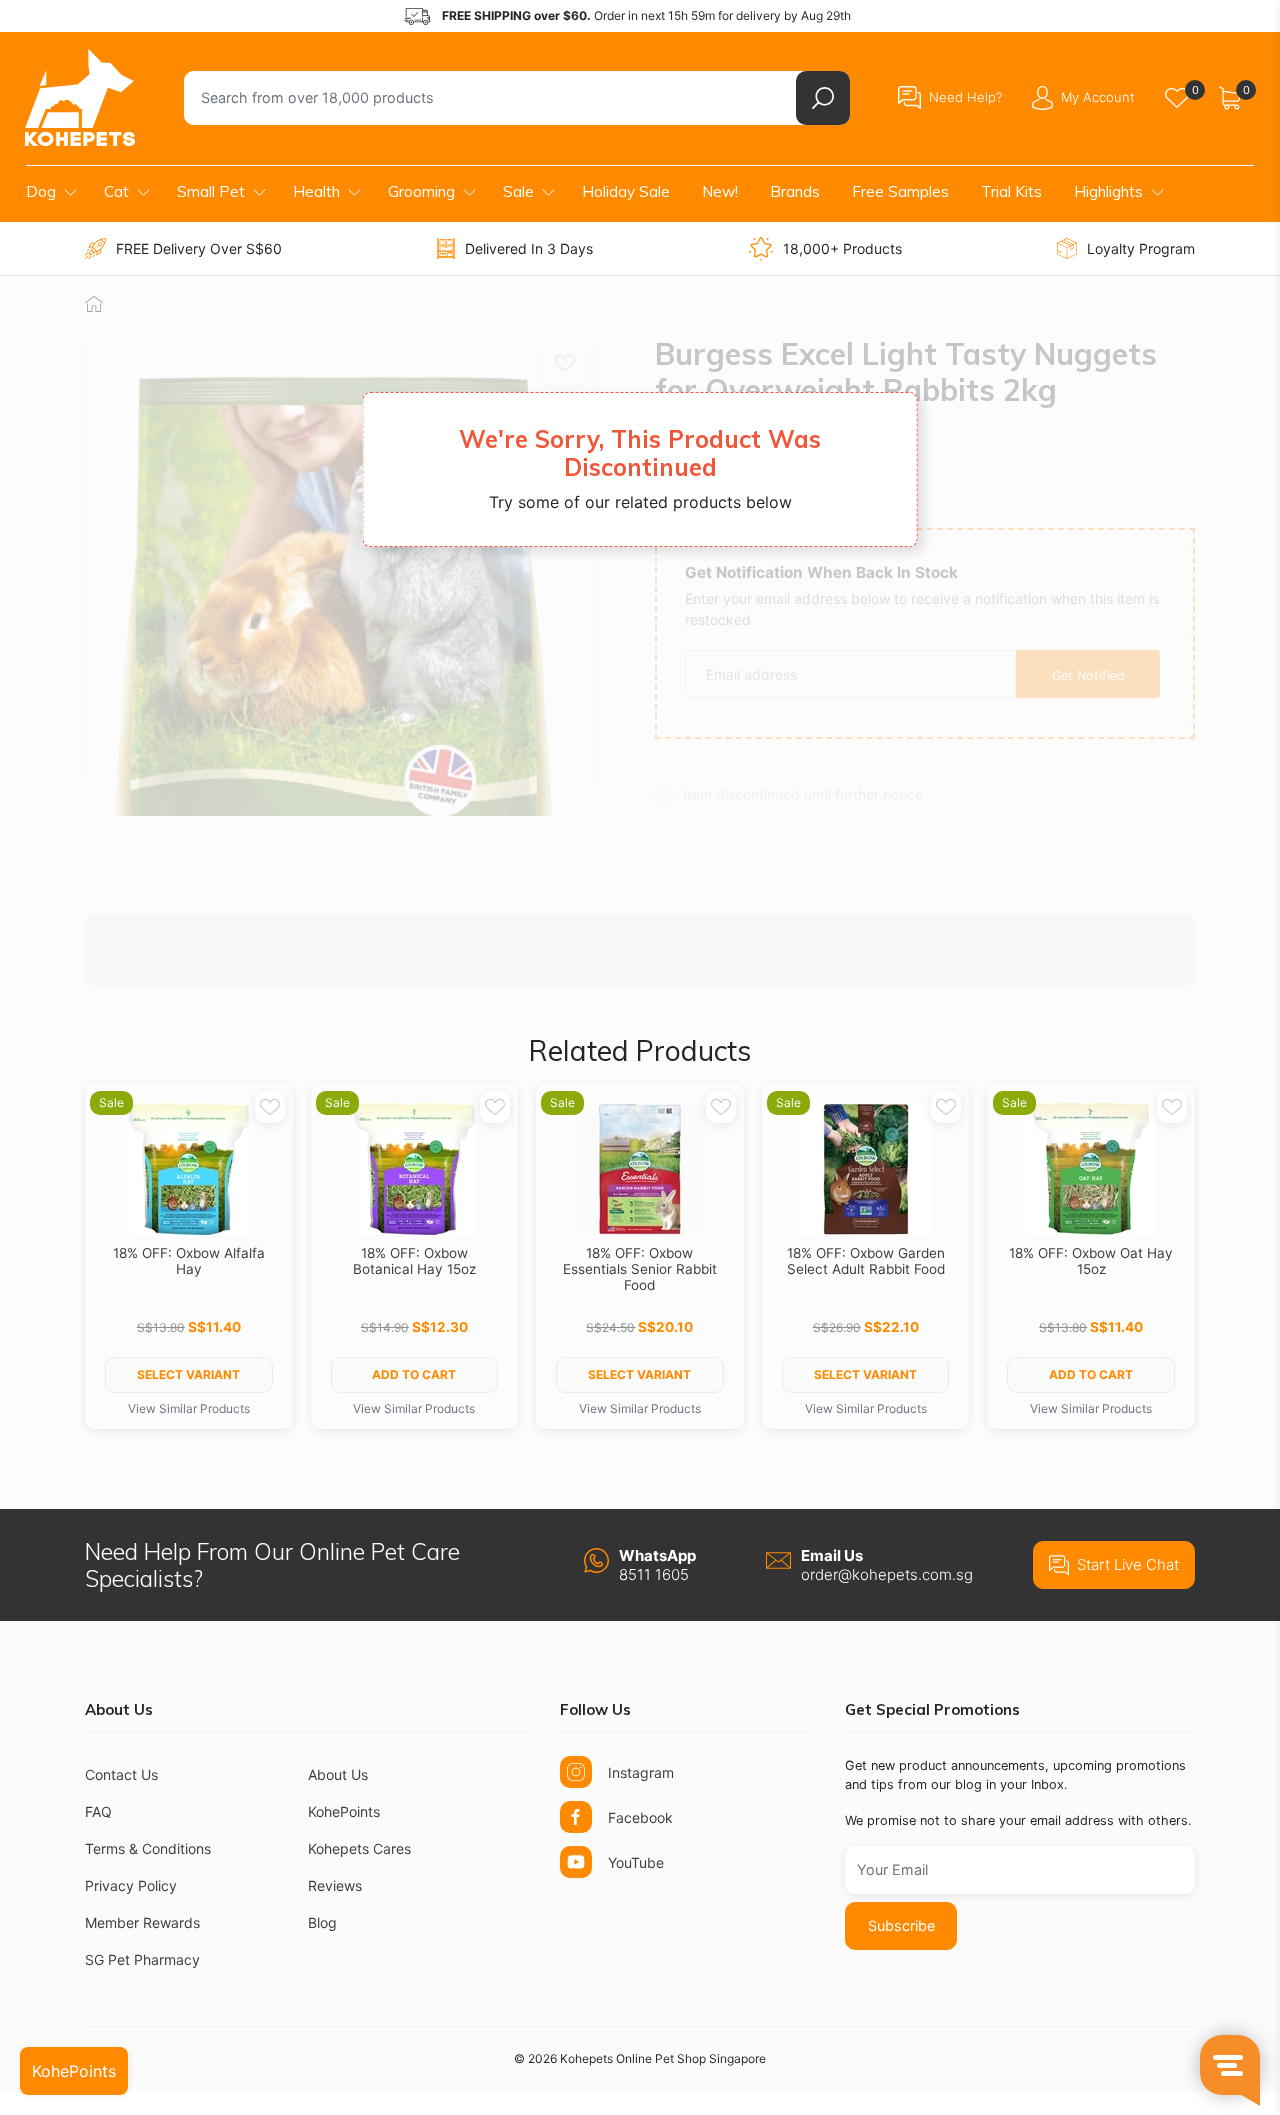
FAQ (98, 1811)
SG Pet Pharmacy (142, 1959)
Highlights (1108, 191)
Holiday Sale (626, 191)
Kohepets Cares (359, 1848)
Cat (116, 191)
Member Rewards (142, 1922)
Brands (795, 191)
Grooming (421, 191)
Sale (518, 191)
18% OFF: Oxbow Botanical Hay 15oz (414, 1261)
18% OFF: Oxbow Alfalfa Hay (189, 1261)
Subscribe (901, 1925)
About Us (338, 1774)
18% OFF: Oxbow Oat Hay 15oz (1091, 1261)
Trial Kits (1011, 191)
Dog (41, 191)
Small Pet (211, 191)
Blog (322, 1922)
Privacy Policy (131, 1885)
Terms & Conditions (148, 1848)
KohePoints (344, 1811)
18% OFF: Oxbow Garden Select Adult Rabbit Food (866, 1261)
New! (720, 191)
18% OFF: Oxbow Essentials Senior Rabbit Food (640, 1269)
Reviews (335, 1885)
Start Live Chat (1128, 1564)
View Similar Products (189, 1408)
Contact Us (121, 1774)
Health (316, 191)
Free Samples (900, 191)
